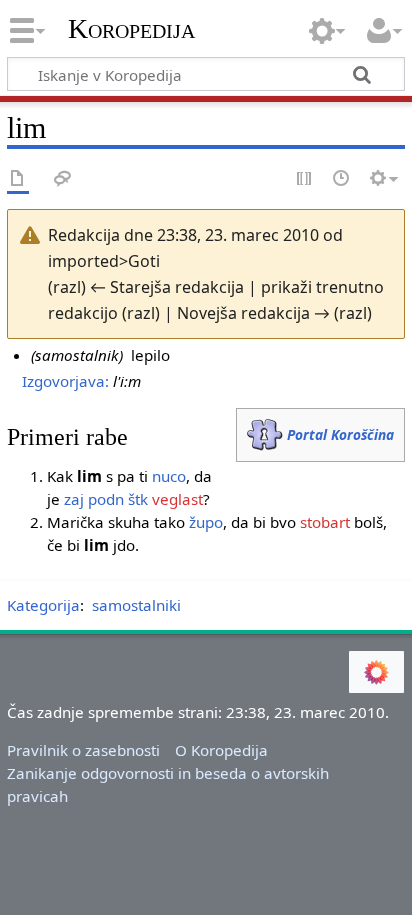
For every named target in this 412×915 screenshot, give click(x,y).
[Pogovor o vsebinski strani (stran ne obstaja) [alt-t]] (63, 179)
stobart (325, 522)
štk (138, 499)
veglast (177, 499)
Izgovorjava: (65, 381)
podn (106, 499)
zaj (74, 499)
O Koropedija (221, 750)
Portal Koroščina (340, 434)
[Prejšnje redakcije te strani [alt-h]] (342, 179)
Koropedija (131, 29)
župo (206, 522)
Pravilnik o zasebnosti (83, 750)
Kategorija (43, 605)
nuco (169, 476)
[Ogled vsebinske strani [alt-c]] (18, 179)
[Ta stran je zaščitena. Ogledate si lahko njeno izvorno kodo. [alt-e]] (305, 179)
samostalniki (136, 605)
